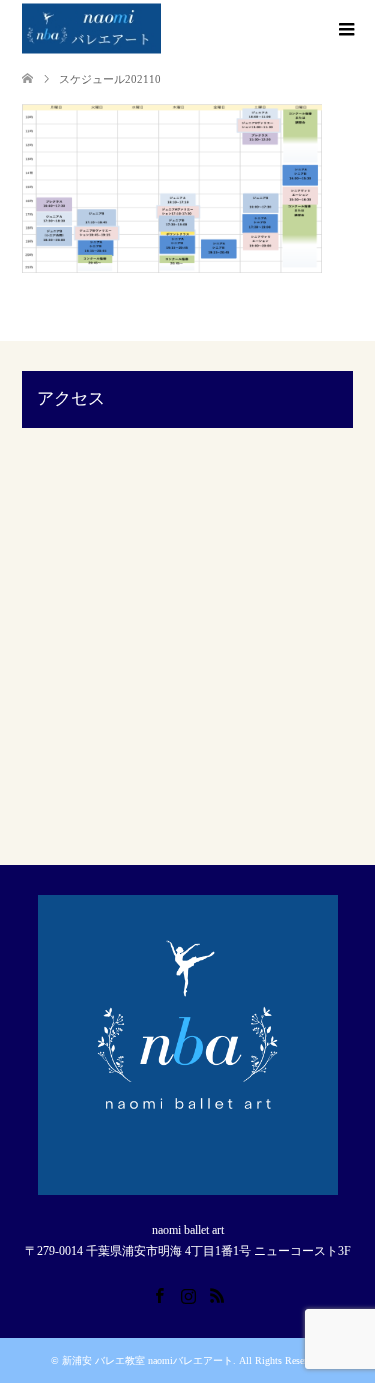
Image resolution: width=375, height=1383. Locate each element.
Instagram (188, 1294)
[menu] (345, 30)
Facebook (159, 1294)
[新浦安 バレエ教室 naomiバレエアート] (91, 29)
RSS (217, 1294)
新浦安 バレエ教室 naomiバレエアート (147, 1360)
